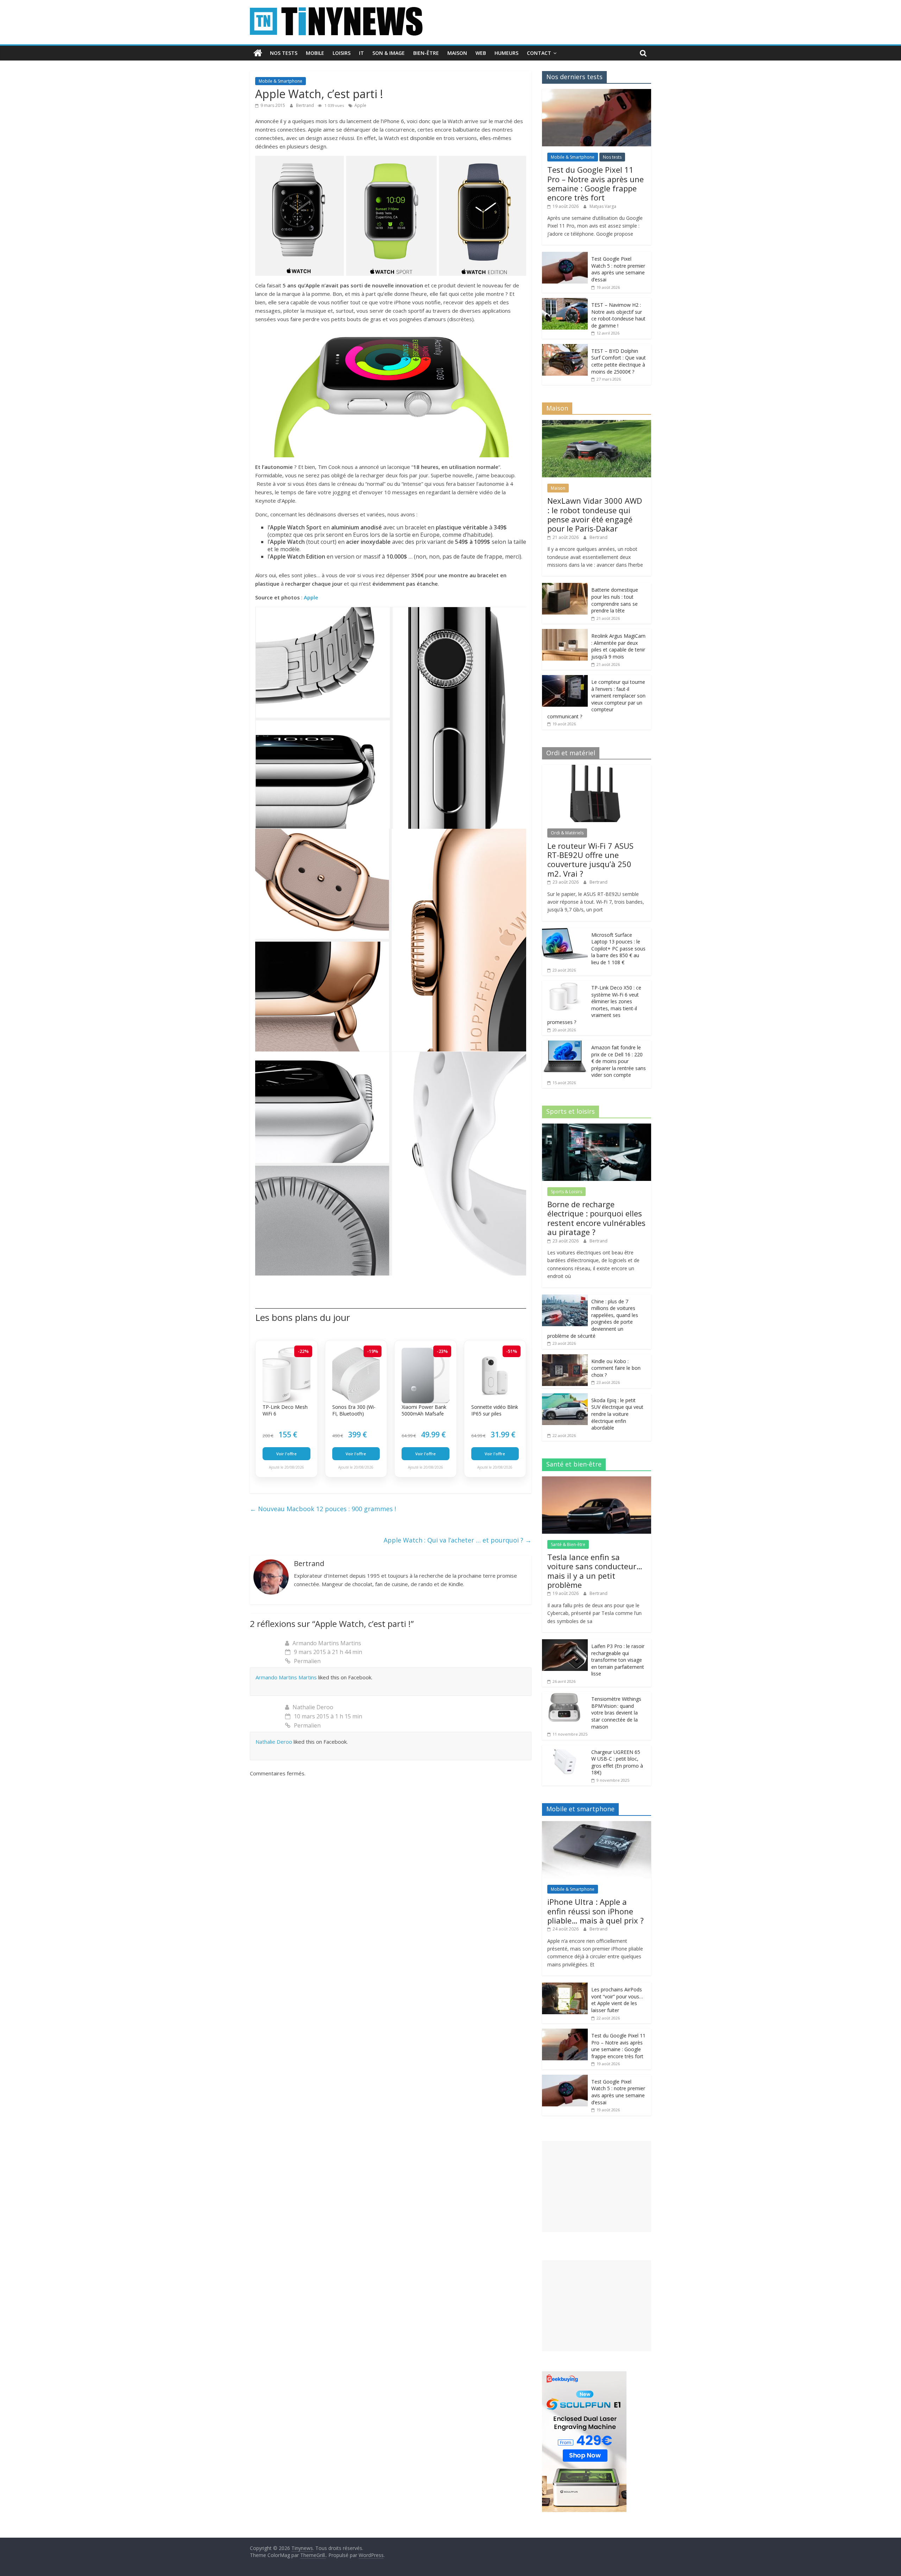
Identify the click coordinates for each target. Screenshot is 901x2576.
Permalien (307, 1661)
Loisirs (342, 53)
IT (361, 53)
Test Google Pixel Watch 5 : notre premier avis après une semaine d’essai (618, 269)
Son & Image (389, 53)
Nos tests (284, 53)
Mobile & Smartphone (281, 81)
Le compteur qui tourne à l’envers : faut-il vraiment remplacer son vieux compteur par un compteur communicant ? (596, 699)
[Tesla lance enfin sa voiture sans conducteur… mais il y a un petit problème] (597, 1480)
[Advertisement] (597, 2186)
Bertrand (305, 105)
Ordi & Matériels (567, 833)
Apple (360, 105)
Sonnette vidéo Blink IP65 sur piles (495, 1410)
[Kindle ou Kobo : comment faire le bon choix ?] (565, 1358)
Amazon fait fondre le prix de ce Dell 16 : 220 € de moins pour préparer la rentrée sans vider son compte (619, 1061)
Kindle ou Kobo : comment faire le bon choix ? (616, 1368)
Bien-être (426, 53)
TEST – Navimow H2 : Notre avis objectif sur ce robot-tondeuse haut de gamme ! (618, 315)
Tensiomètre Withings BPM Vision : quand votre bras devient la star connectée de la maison (616, 1713)
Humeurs (506, 53)
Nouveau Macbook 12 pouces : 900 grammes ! (323, 1509)
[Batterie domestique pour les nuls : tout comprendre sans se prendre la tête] (565, 587)
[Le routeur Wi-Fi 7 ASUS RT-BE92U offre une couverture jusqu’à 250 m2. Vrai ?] (597, 768)
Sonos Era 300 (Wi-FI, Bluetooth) (354, 1410)
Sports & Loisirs (566, 1192)
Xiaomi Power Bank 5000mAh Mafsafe (424, 1410)
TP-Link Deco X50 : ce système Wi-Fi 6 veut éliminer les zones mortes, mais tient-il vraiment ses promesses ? (594, 1005)
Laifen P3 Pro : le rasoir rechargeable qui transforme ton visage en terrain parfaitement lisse (618, 1660)
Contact (539, 53)
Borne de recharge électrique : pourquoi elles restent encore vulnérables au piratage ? (596, 1218)
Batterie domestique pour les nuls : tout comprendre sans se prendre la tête (615, 600)
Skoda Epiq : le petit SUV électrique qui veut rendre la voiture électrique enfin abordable (617, 1414)
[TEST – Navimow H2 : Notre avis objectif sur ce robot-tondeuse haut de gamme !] (565, 302)
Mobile (315, 53)
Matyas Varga (603, 206)
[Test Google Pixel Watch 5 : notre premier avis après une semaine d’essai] (565, 256)
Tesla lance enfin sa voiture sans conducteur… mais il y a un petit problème (595, 1571)
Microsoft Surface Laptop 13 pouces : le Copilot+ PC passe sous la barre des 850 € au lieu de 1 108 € (618, 949)
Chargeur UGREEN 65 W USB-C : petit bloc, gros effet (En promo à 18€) (617, 1762)
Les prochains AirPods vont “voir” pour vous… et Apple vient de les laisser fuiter (617, 2000)
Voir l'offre (286, 1454)
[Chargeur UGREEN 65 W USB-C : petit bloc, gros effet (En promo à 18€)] (565, 1749)
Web (481, 53)
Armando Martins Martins (327, 1643)
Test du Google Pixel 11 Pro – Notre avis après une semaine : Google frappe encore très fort (596, 183)
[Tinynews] (258, 53)
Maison (457, 53)
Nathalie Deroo (313, 1707)
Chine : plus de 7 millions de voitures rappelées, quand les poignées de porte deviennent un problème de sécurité (593, 1319)
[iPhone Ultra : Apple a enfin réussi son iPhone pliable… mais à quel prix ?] (597, 1825)
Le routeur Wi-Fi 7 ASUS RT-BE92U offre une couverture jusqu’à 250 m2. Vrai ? (590, 860)
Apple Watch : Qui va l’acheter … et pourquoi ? (458, 1540)
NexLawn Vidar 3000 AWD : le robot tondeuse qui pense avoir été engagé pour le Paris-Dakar (595, 514)
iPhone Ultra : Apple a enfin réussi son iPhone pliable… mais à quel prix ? (596, 1911)
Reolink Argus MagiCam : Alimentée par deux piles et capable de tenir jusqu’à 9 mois (618, 646)
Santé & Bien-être (568, 1544)
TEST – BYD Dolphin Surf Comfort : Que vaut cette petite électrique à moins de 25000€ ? (619, 361)
